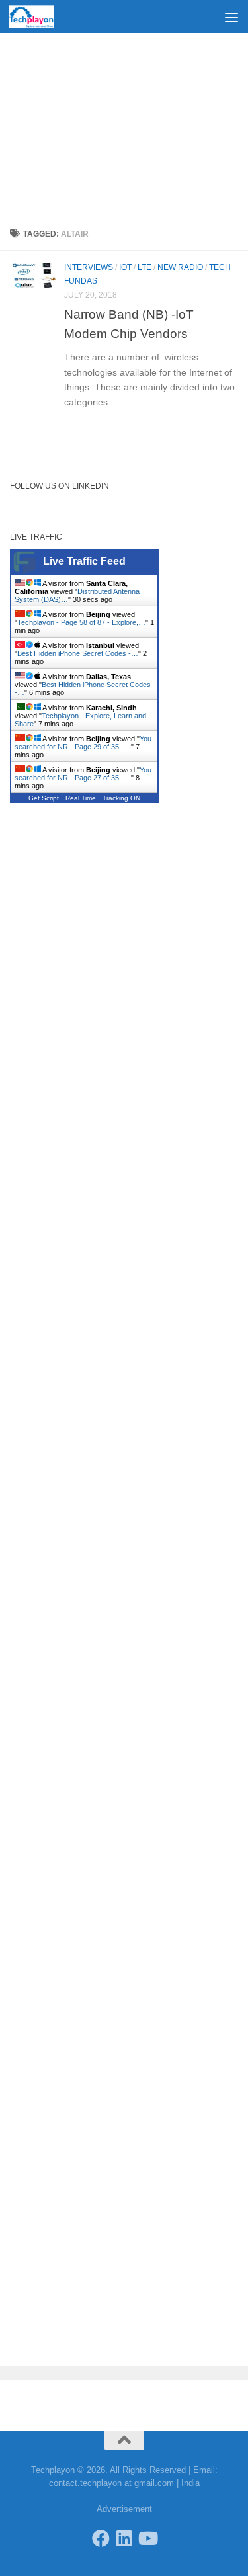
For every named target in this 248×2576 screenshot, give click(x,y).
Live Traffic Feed (84, 561)
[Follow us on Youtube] (147, 2538)
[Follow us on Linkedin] (124, 2538)
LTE (145, 267)
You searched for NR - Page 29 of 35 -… (83, 743)
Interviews (89, 267)
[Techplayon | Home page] (39, 17)
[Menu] (231, 17)
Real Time (81, 798)
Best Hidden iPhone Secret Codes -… (78, 653)
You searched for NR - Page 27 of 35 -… (83, 774)
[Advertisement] (124, 126)
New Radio (180, 267)
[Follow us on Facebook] (101, 2538)
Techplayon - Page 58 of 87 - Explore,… (81, 622)
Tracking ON (121, 798)
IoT (125, 267)
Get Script (44, 798)
